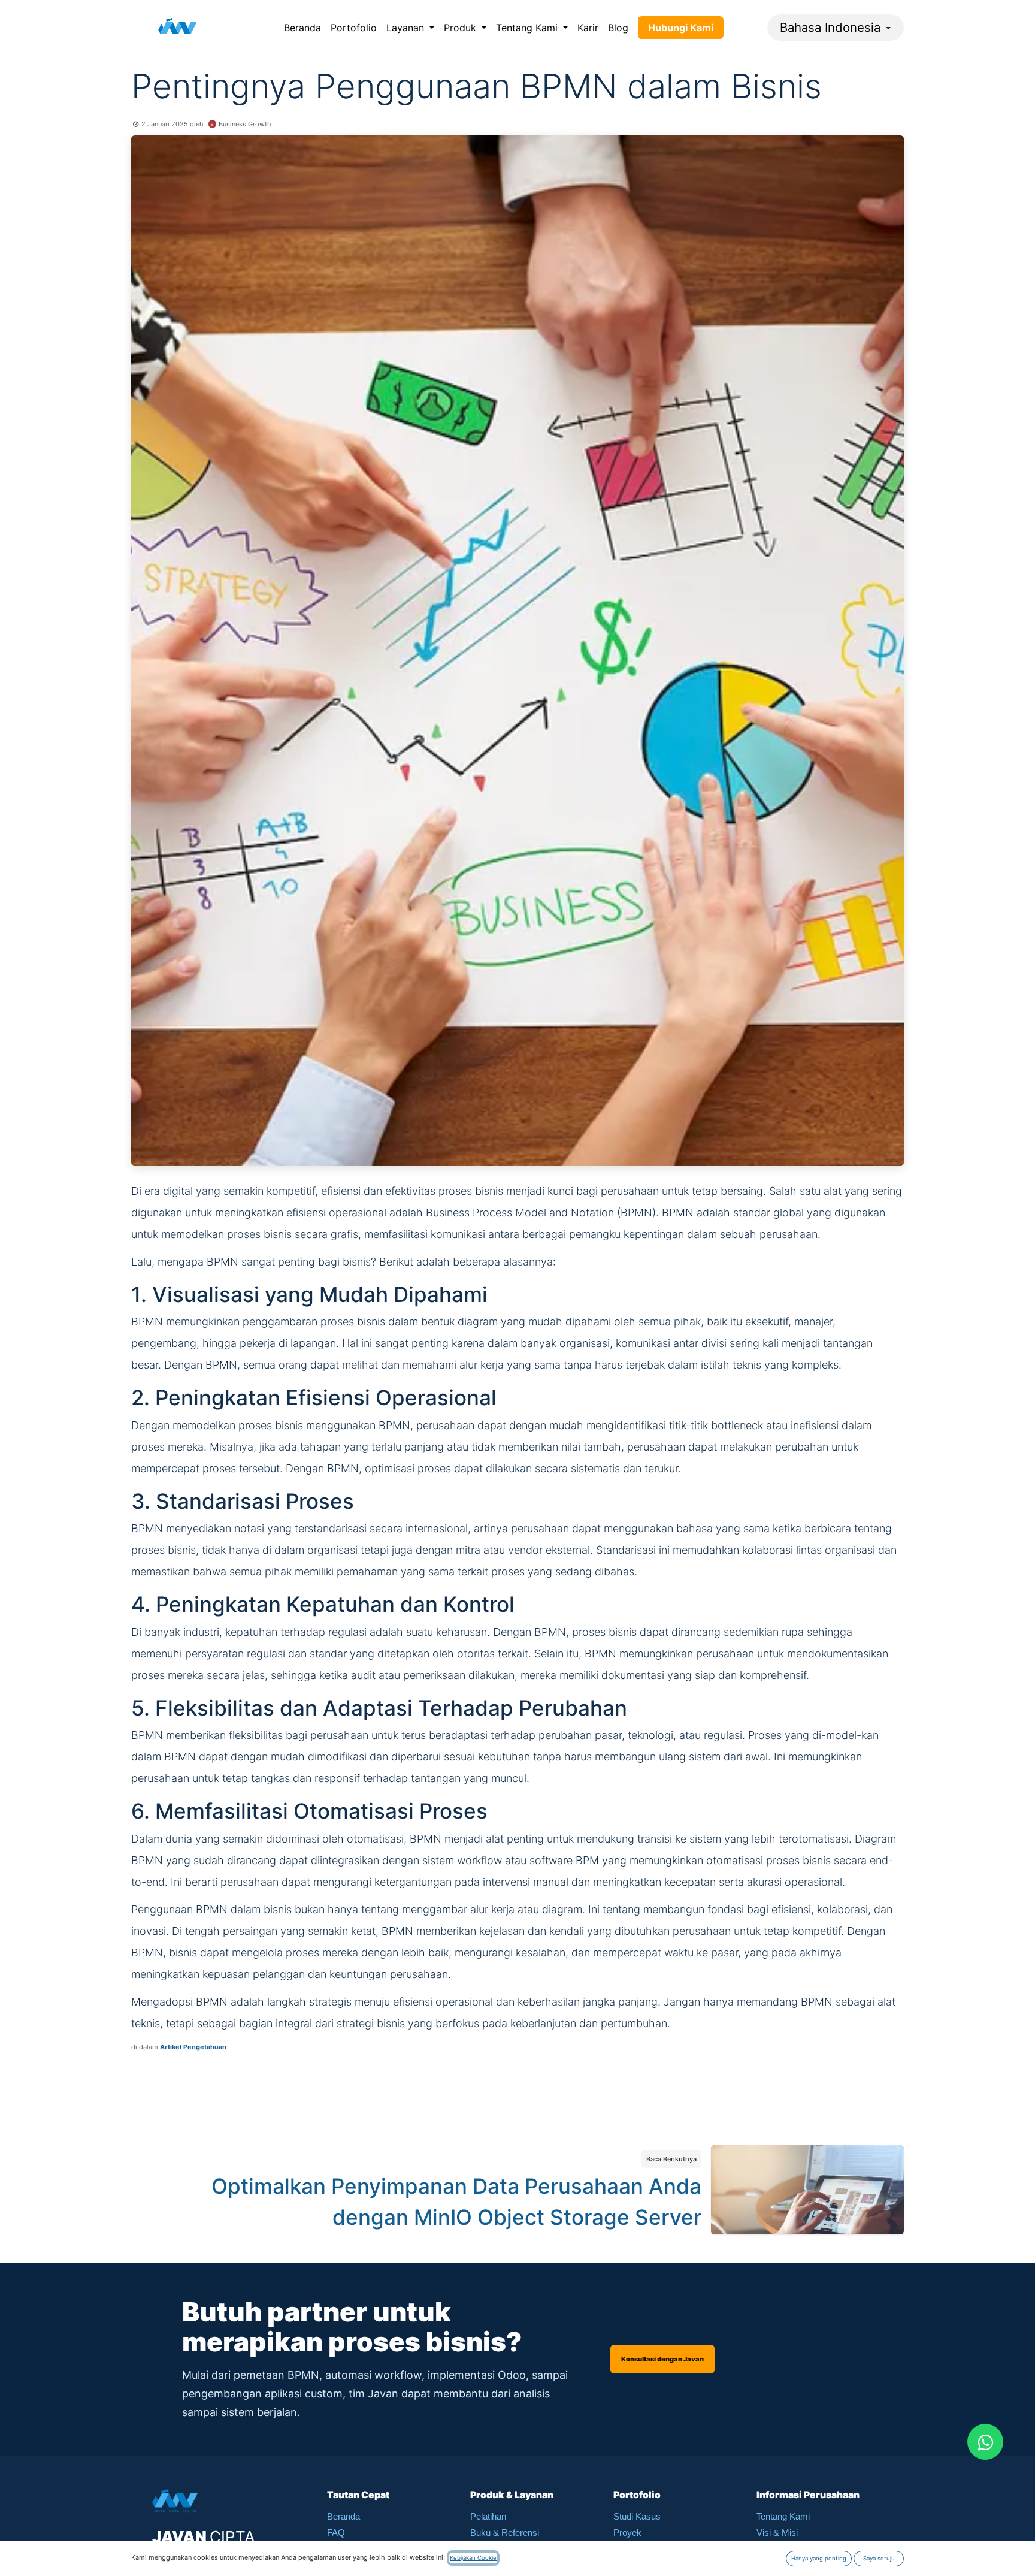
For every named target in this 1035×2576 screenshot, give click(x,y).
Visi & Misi (777, 2533)
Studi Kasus (637, 2516)
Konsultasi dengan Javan (662, 2359)
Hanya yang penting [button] (819, 2558)
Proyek (627, 2533)
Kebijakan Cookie (473, 2558)
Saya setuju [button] (879, 2558)
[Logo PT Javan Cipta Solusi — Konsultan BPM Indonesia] (178, 28)
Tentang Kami (783, 2516)
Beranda (344, 2516)
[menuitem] (302, 28)
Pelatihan (488, 2516)
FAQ (336, 2533)
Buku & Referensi (505, 2533)
